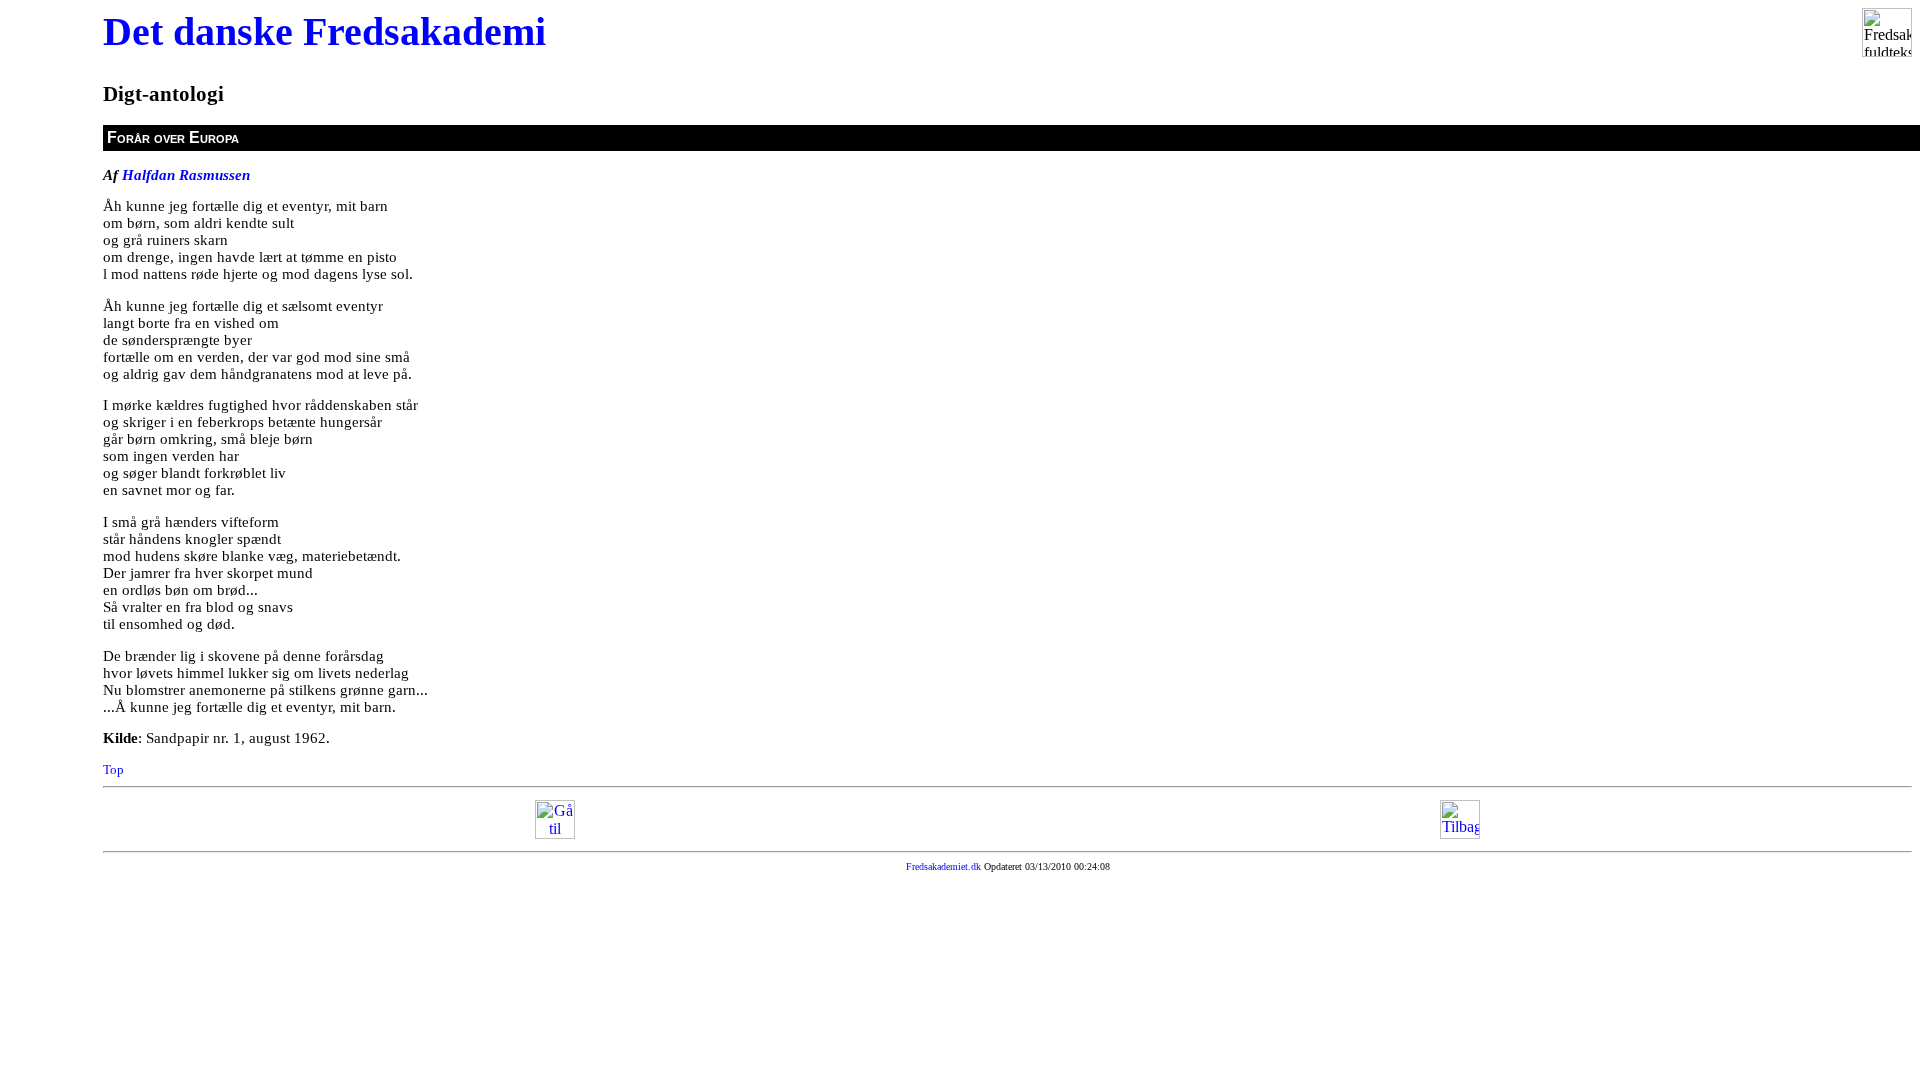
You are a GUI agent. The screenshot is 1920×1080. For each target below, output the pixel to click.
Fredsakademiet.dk (943, 866)
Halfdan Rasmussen (186, 175)
